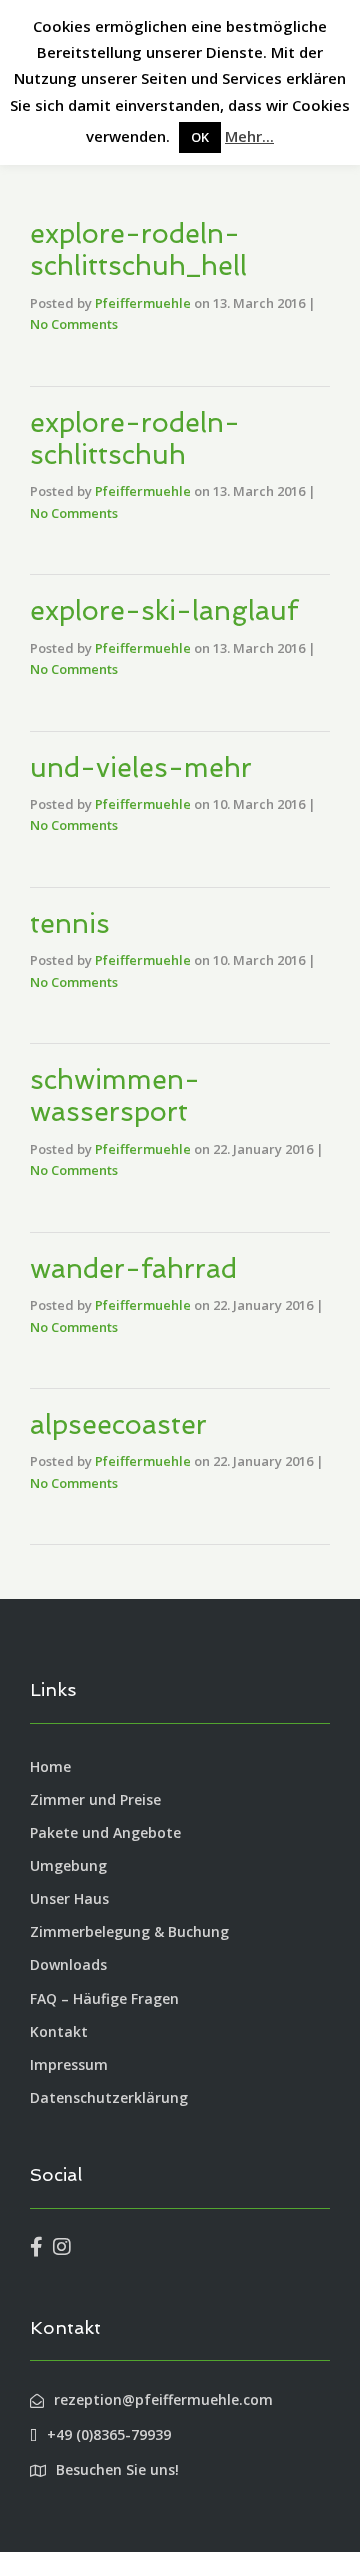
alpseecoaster (118, 1424)
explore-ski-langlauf (164, 610)
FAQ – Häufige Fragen (104, 1998)
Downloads (68, 1964)
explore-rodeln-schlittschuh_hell (138, 249)
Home (50, 1766)
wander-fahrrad (133, 1268)
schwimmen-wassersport (115, 1095)
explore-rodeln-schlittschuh (135, 438)
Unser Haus (69, 1898)
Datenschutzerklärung (109, 2097)
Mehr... (249, 136)
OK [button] (200, 137)
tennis (70, 923)
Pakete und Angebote (105, 1832)
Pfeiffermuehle (143, 303)
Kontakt (59, 2031)
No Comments (74, 324)
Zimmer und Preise (95, 1799)
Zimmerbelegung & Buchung (129, 1931)
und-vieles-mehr (141, 767)
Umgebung (68, 1865)
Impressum (69, 2064)
